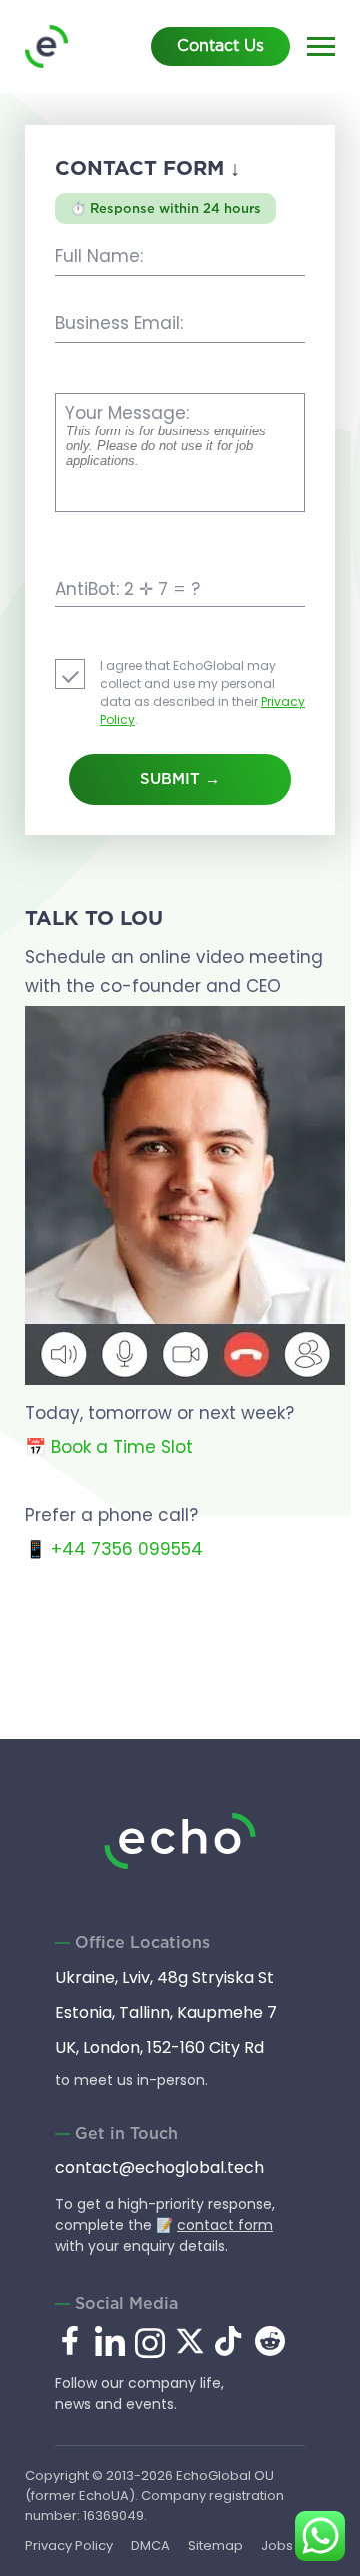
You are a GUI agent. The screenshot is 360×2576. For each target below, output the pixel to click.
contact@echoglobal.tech (159, 2168)
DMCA (150, 2546)
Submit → (180, 780)
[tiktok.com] (230, 2351)
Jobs (277, 2546)
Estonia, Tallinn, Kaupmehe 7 (166, 2012)
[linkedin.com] (110, 2355)
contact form (225, 2225)
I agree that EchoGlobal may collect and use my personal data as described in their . (202, 693)
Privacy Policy (69, 2546)
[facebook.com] (70, 2342)
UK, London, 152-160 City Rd (159, 2047)
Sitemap (215, 2546)
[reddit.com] (270, 2351)
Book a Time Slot (122, 1447)
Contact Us (220, 46)
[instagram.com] (150, 2355)
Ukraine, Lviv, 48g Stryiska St (164, 1977)
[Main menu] (321, 49)
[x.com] (190, 2351)
